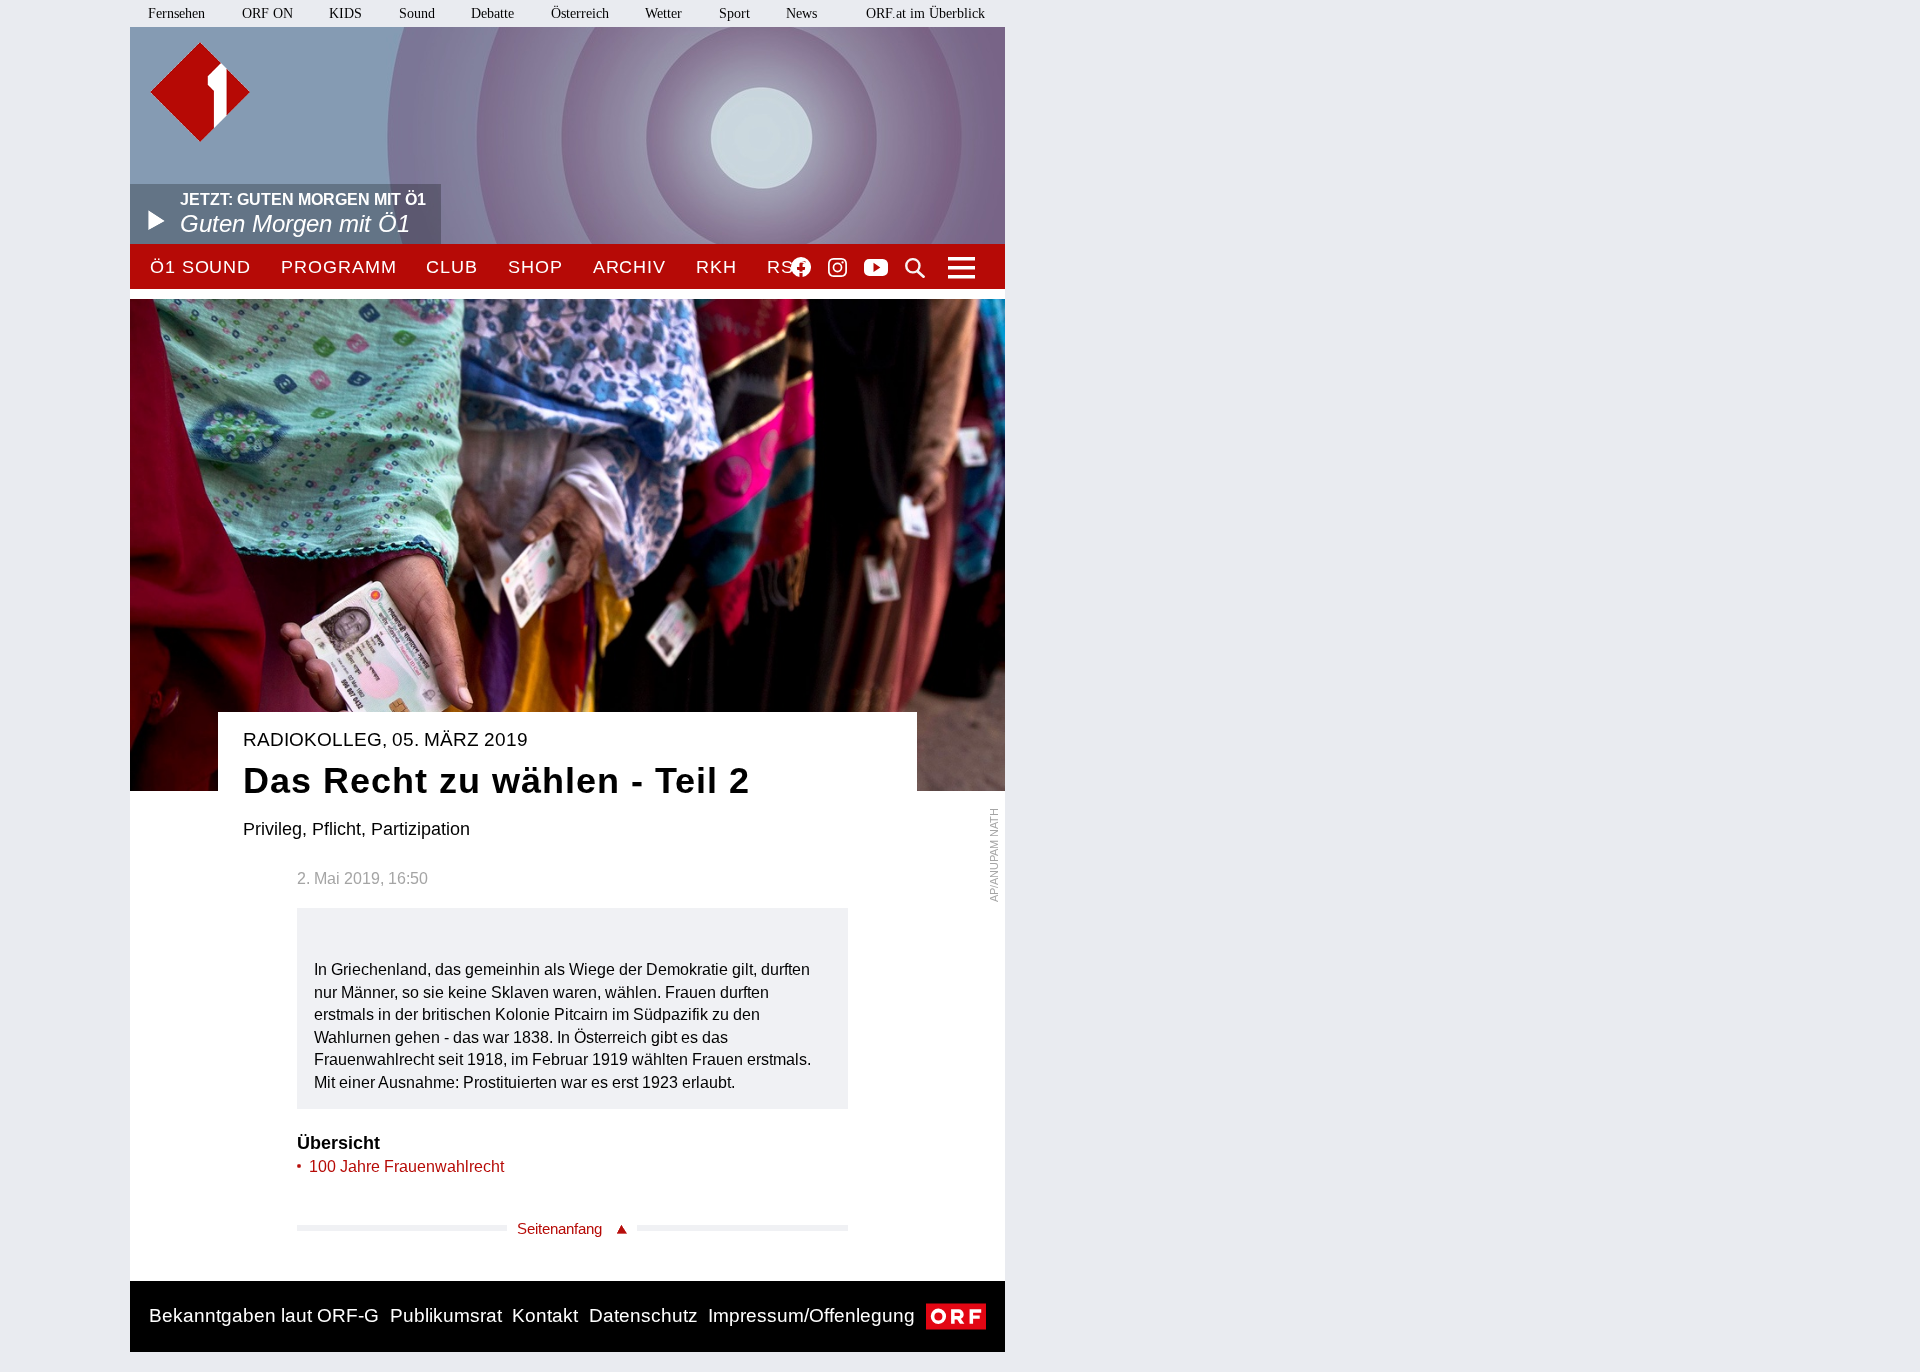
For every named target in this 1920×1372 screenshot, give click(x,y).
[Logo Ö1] (200, 92)
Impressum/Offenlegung (811, 1315)
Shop (535, 267)
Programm (338, 267)
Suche (915, 268)
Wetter (663, 13)
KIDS (345, 13)
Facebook (801, 267)
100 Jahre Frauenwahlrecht (406, 1166)
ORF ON (267, 13)
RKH (716, 267)
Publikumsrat (446, 1315)
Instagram (837, 268)
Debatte (492, 13)
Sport (734, 13)
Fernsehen (176, 13)
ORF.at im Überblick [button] (925, 13)
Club (452, 267)
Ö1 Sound (200, 267)
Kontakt (545, 1315)
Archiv (629, 267)
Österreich (580, 13)
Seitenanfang (559, 1228)
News (801, 13)
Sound (417, 13)
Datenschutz (643, 1315)
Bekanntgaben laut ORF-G (264, 1315)
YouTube (876, 269)
